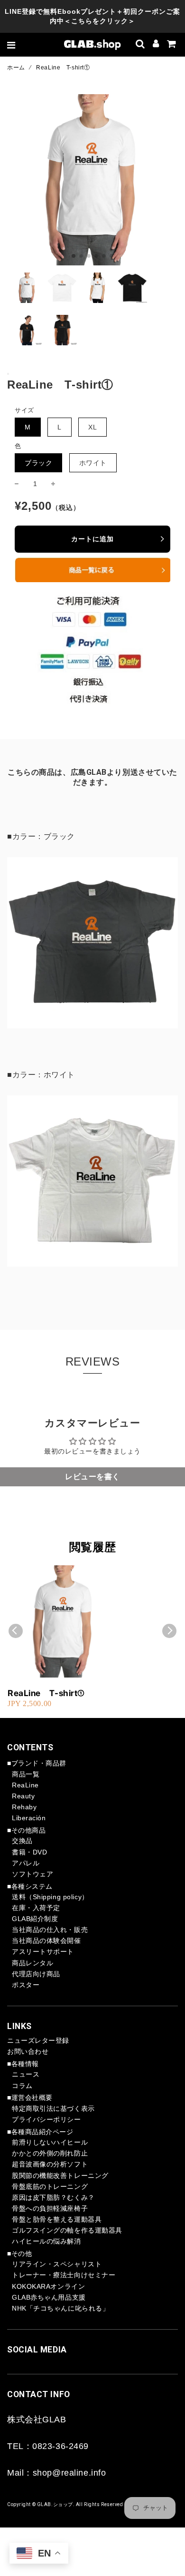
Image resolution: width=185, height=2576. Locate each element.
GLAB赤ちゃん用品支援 (49, 2297)
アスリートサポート (43, 1952)
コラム (22, 2086)
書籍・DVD (29, 1852)
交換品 (22, 1841)
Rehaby (24, 1807)
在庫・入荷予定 (36, 1908)
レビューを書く (92, 1477)
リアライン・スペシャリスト (57, 2264)
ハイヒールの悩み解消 (46, 2241)
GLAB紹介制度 (35, 1919)
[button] (74, 256)
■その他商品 (26, 1830)
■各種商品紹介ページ (40, 2132)
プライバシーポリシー (46, 2119)
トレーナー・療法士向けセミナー (64, 2275)
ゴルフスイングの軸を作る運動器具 (67, 2230)
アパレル (26, 1863)
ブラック (38, 463)
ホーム (16, 68)
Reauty (23, 1796)
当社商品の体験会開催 (46, 1941)
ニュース (26, 2074)
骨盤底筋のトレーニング (50, 2186)
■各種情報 (23, 2064)
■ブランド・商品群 (37, 1763)
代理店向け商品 (36, 1974)
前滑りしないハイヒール (50, 2142)
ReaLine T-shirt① (46, 1693)
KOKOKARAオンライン (48, 2286)
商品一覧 (26, 1774)
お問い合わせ (28, 2051)
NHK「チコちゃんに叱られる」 (60, 2308)
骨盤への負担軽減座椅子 (50, 2208)
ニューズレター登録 (38, 2040)
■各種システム (30, 1886)
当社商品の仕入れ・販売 (50, 1930)
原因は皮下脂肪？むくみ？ (53, 2197)
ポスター (26, 1985)
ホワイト (93, 463)
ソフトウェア (32, 1874)
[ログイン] (156, 45)
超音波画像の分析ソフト (50, 2164)
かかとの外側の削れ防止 (50, 2153)
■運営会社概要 (30, 2098)
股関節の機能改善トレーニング (60, 2176)
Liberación (29, 1818)
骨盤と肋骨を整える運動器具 (57, 2219)
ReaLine (25, 1785)
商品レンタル (32, 1963)
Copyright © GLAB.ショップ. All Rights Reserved (65, 2504)
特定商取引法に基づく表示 (53, 2108)
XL (92, 427)
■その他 (19, 2254)
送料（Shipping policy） (50, 1897)
